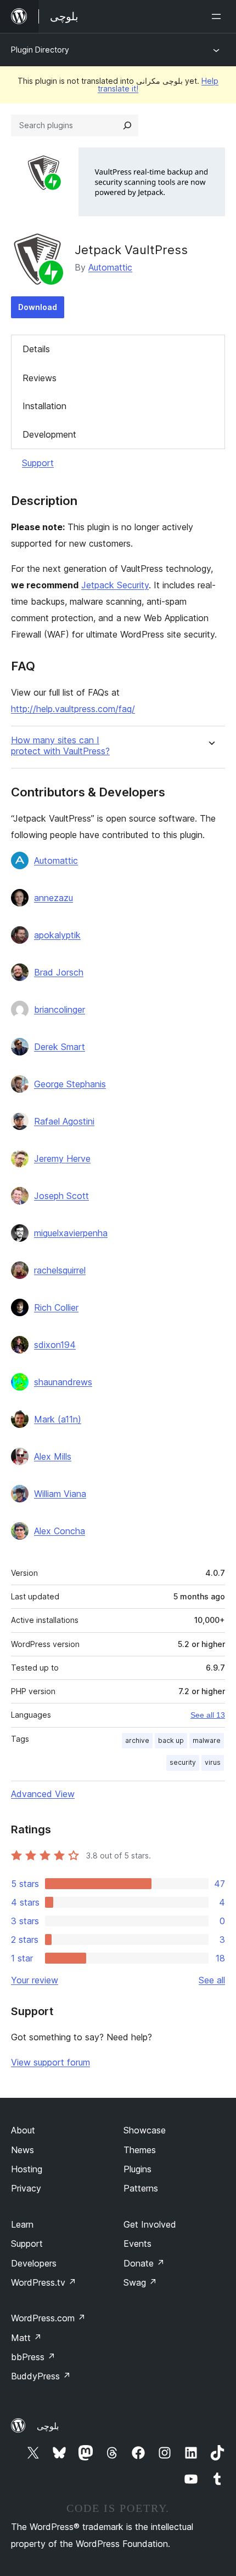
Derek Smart (60, 1047)
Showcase (145, 2130)
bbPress (33, 2357)
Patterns (141, 2188)
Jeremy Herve (62, 1158)
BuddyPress (41, 2376)
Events (137, 2244)
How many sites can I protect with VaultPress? (60, 745)
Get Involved (150, 2224)
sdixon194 (55, 1345)
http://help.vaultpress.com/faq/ (73, 709)
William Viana (60, 1494)
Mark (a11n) (58, 1419)
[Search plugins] (127, 125)
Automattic (110, 267)
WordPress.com (48, 2318)
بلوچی (48, 2426)
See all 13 (208, 1715)
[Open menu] (218, 16)
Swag (140, 2282)
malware (207, 1740)
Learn (22, 2224)
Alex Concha (60, 1531)
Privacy (26, 2188)
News (23, 2150)
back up (171, 1740)
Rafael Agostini (64, 1121)
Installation (44, 406)
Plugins (137, 2169)
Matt (26, 2338)
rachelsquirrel (60, 1270)
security (183, 1762)
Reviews (40, 378)
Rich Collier (56, 1307)
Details (36, 349)
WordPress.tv (44, 2282)
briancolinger (60, 1009)
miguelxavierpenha (71, 1233)
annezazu (54, 898)
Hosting (27, 2169)
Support (38, 463)
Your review (35, 1980)
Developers (34, 2263)
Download (38, 307)
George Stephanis (70, 1084)
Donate (144, 2263)
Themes (140, 2150)
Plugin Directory (40, 50)
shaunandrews (63, 1382)
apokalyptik (57, 935)
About (23, 2130)
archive (137, 1740)
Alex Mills (53, 1456)
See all (212, 1980)
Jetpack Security (115, 585)
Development (49, 434)
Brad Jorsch (59, 972)
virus (213, 1762)
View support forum (50, 2062)
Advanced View (43, 1794)
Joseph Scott (61, 1196)
